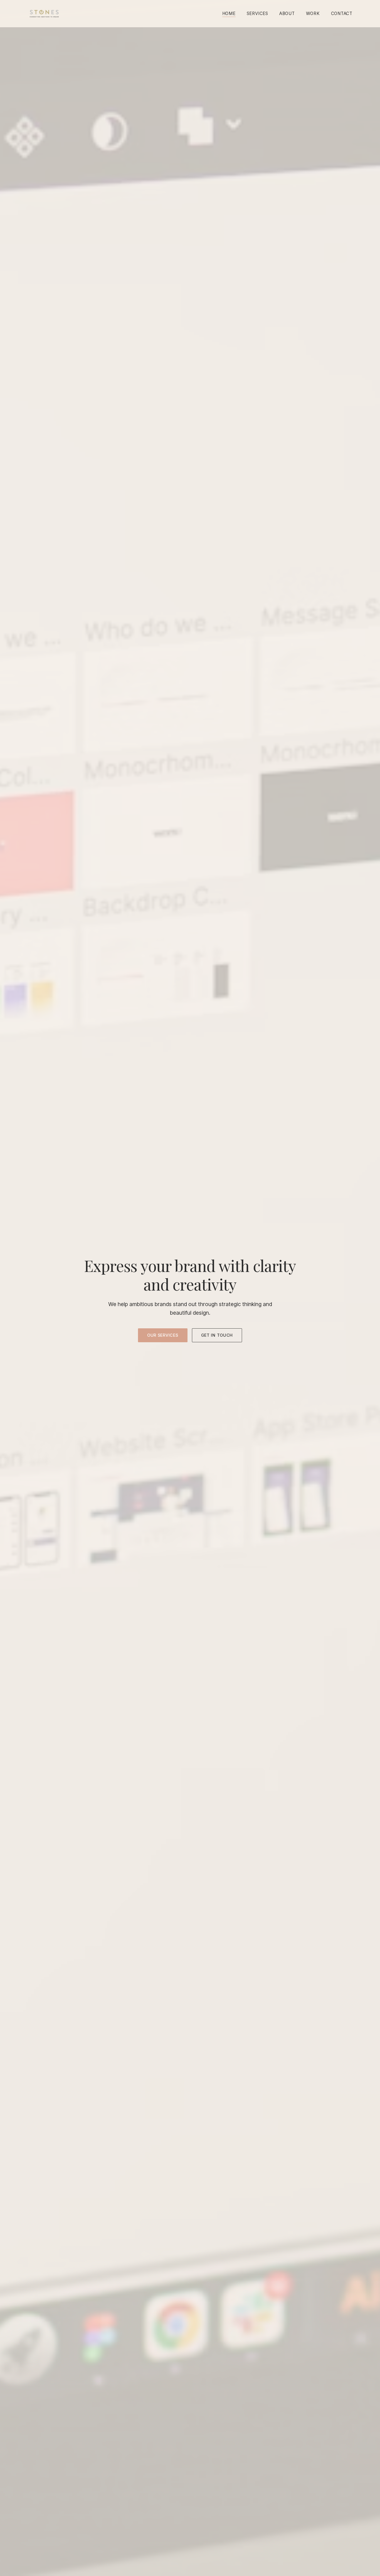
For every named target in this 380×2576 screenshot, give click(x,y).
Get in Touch (217, 1335)
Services (257, 13)
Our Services (163, 1335)
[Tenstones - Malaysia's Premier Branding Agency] (44, 14)
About (287, 13)
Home (229, 13)
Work (313, 13)
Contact (342, 13)
